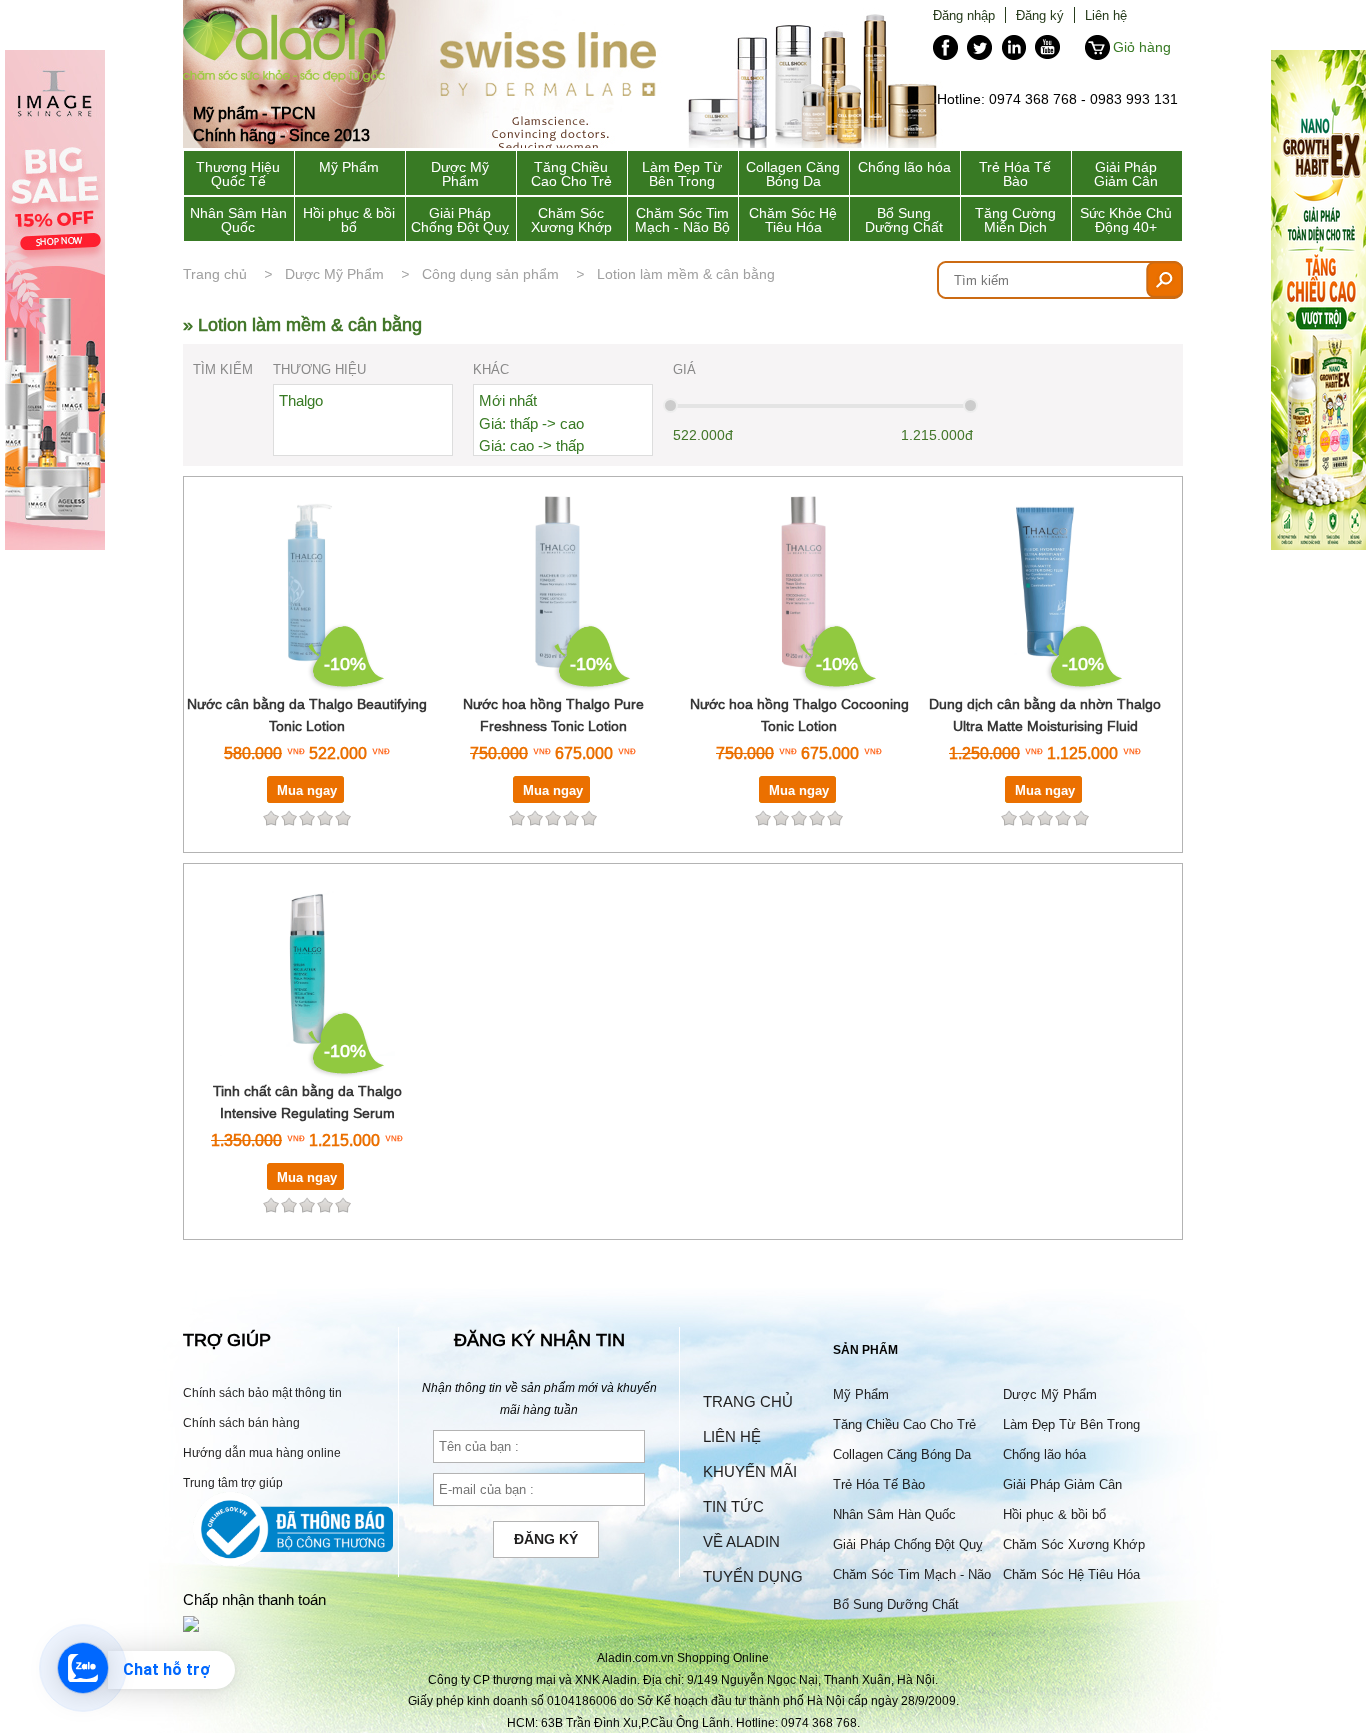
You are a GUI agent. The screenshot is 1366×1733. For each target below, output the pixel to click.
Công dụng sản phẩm (490, 274)
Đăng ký (1040, 15)
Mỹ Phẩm (349, 167)
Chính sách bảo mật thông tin (262, 1392)
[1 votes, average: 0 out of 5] (589, 818)
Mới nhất (508, 400)
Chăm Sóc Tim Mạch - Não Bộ (682, 220)
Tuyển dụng (753, 1576)
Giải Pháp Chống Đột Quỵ (460, 220)
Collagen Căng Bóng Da (793, 174)
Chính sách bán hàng (241, 1422)
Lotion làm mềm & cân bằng (686, 274)
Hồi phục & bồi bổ (349, 220)
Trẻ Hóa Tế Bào (1015, 174)
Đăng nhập (964, 15)
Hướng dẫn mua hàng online (262, 1452)
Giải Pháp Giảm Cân (1126, 174)
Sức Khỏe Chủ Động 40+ (1126, 220)
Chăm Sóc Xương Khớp (571, 220)
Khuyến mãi (750, 1471)
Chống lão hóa (904, 167)
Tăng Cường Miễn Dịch (1015, 220)
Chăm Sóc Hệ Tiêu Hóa (793, 220)
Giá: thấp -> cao (531, 423)
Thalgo (301, 400)
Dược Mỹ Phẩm (460, 174)
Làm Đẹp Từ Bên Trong (682, 174)
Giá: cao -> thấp (531, 445)
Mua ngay (307, 790)
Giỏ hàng (1142, 47)
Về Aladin (741, 1541)
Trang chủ (215, 274)
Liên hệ (1106, 15)
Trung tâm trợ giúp (233, 1482)
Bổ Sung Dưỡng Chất (904, 220)
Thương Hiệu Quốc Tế (238, 174)
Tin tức (733, 1506)
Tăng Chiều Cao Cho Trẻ (571, 174)
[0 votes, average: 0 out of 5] (343, 818)
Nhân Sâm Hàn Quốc (238, 220)
